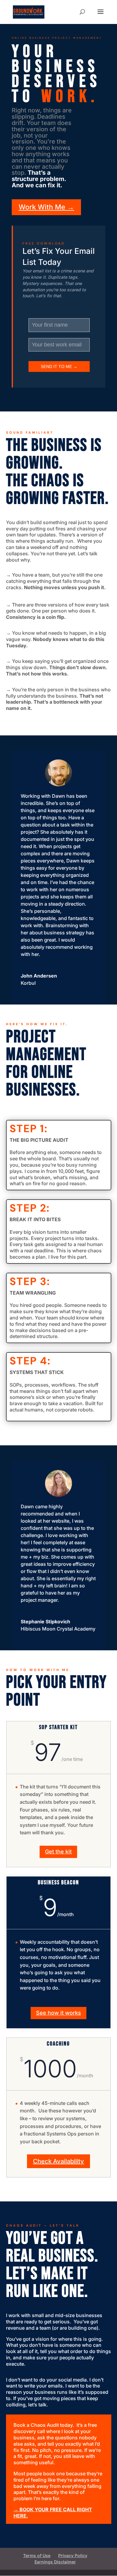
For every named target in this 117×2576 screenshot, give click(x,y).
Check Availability (58, 2161)
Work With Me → (46, 207)
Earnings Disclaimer (55, 2562)
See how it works (58, 2013)
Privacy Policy (73, 2555)
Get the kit (58, 1852)
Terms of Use (37, 2555)
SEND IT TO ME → (59, 367)
